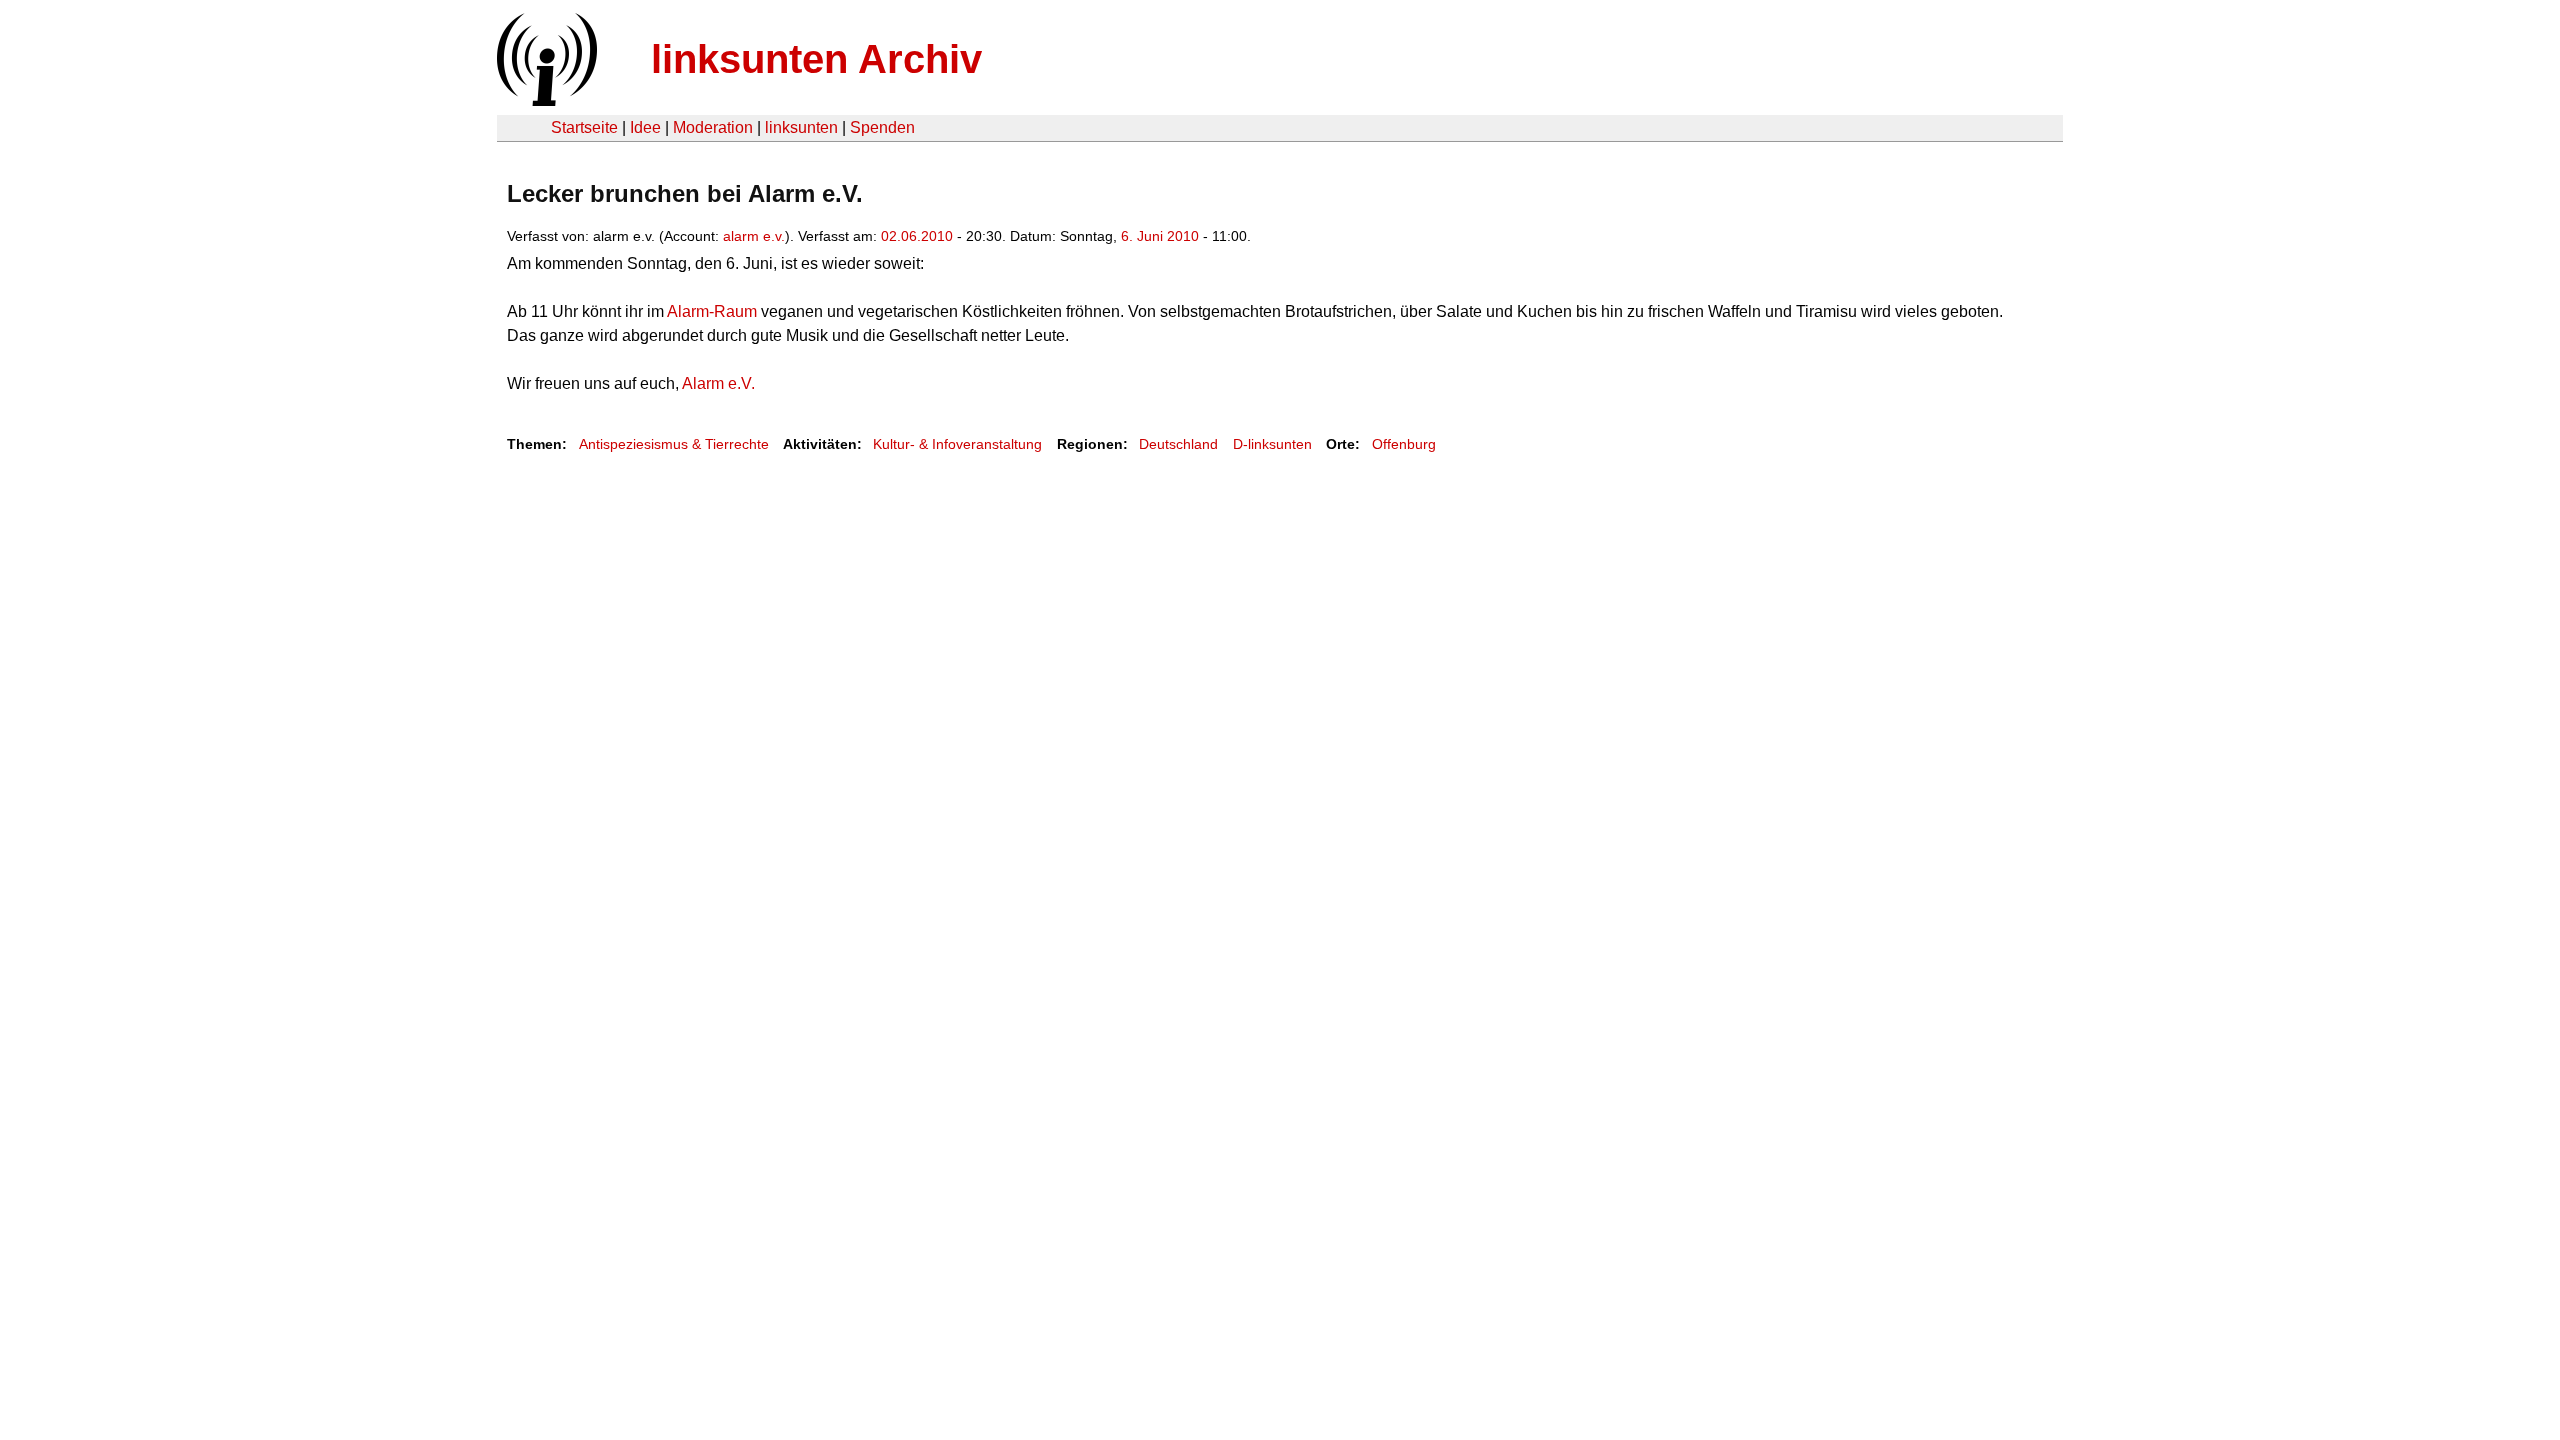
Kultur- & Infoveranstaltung (957, 444)
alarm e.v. (754, 236)
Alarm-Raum (710, 311)
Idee (645, 127)
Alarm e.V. (717, 383)
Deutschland (1178, 444)
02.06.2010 (917, 236)
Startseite (584, 127)
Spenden (882, 127)
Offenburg (1404, 444)
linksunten (801, 127)
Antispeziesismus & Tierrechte (674, 444)
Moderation (713, 127)
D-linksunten (1272, 444)
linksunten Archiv (816, 59)
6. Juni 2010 (1160, 236)
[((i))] (545, 100)
